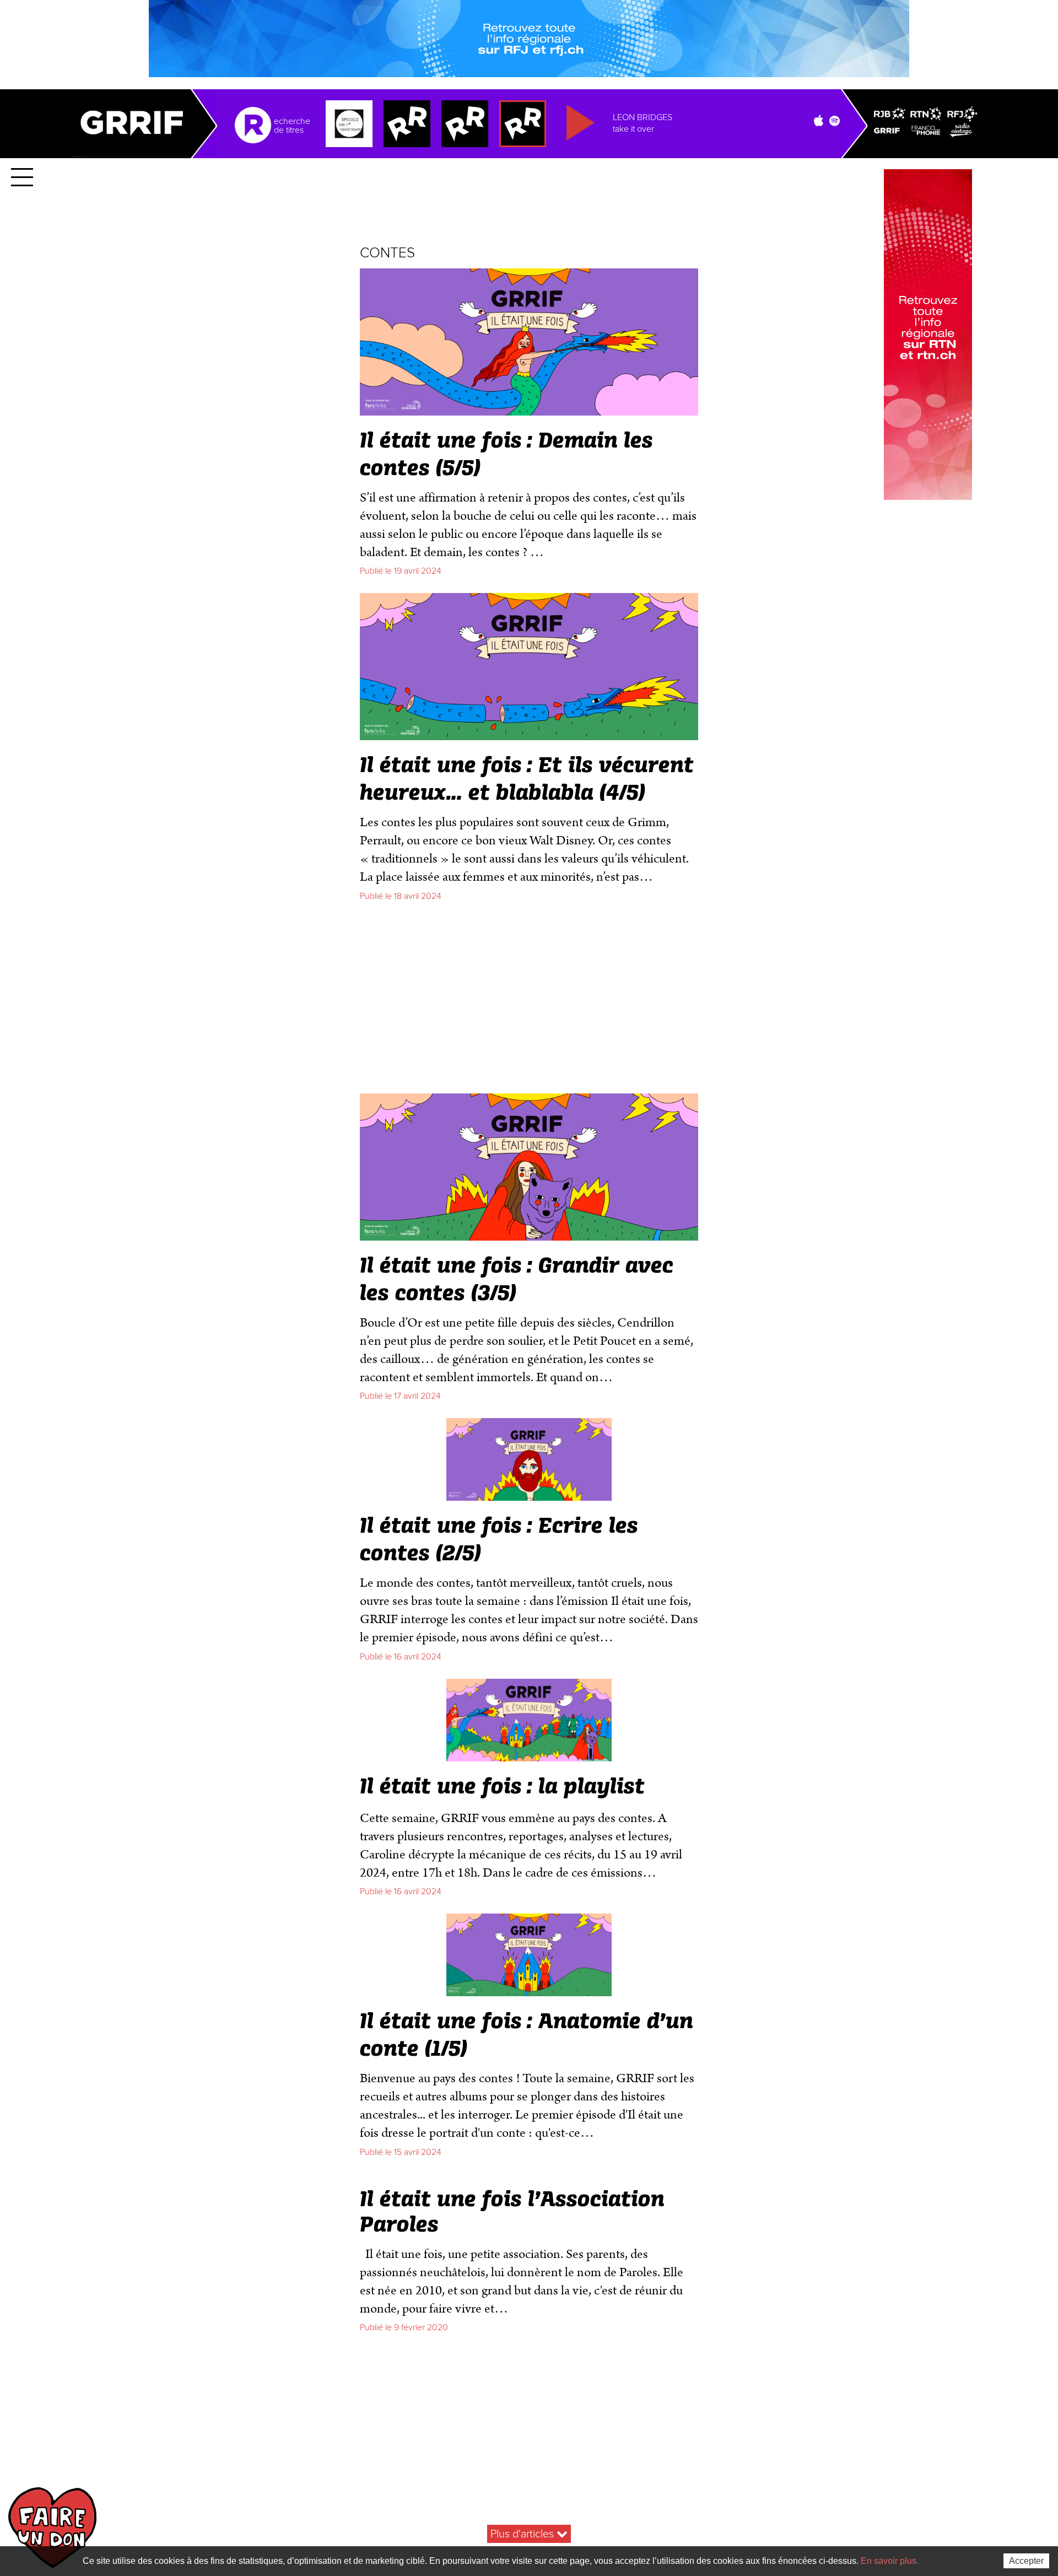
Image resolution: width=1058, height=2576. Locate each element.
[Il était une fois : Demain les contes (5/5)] (529, 411)
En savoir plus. (890, 2561)
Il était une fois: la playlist (502, 1787)
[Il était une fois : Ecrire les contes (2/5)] (529, 1496)
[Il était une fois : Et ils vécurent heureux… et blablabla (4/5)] (529, 735)
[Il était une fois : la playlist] (529, 1757)
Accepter (1026, 2561)
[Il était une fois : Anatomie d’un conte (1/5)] (529, 1992)
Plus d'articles (523, 2534)
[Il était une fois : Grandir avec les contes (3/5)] (529, 1236)
